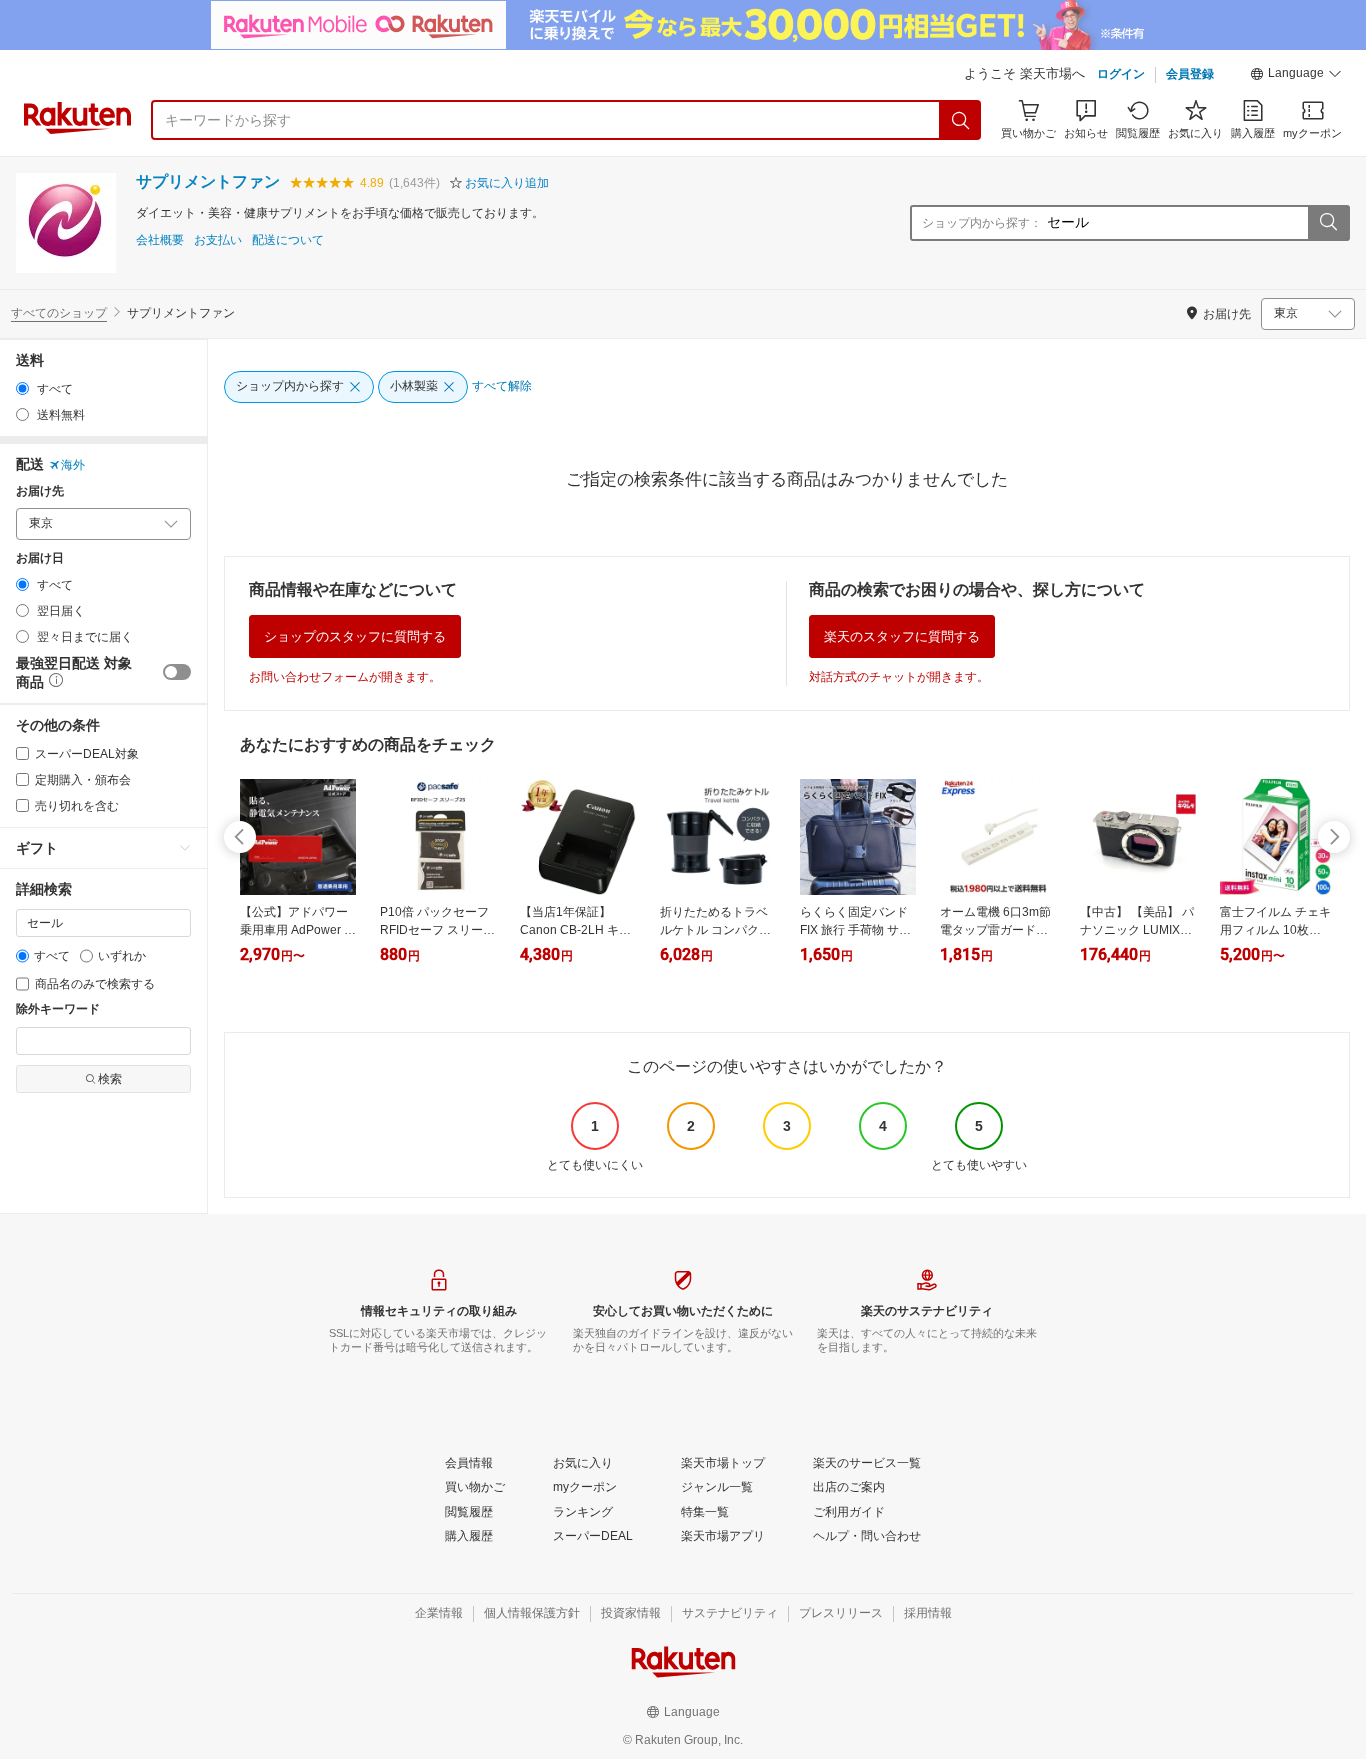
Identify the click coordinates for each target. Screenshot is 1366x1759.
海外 (73, 465)
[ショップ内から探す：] (1328, 223)
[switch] (177, 672)
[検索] (961, 120)
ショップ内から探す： (982, 223)
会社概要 (160, 240)
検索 (110, 1079)
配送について (288, 240)
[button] (1296, 76)
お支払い (218, 240)
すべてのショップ (59, 313)
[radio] (22, 388)
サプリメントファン (208, 181)
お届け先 (40, 491)
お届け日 (40, 558)
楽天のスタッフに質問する (902, 636)
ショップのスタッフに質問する (355, 636)
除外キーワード (58, 1009)
